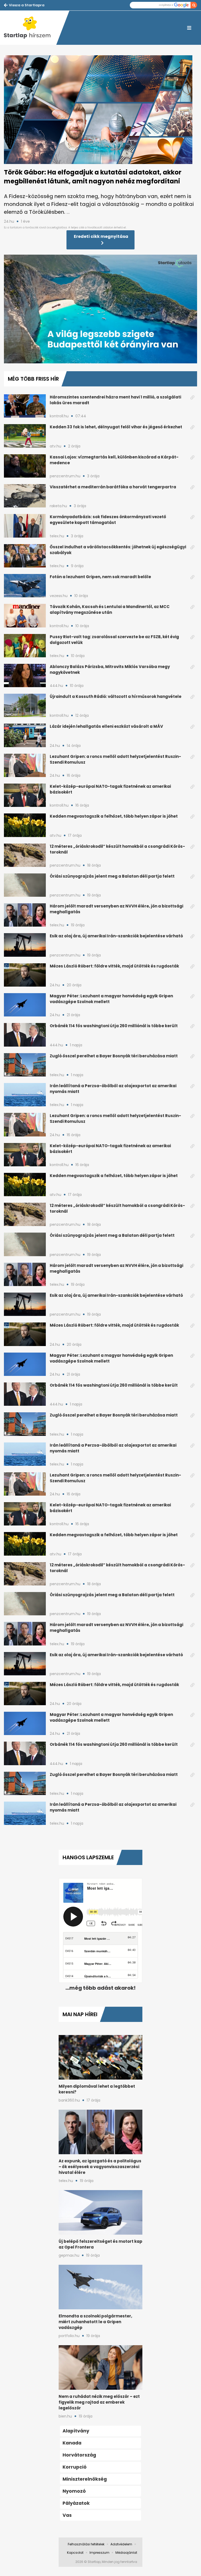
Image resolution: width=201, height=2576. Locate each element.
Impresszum (99, 2553)
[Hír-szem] (30, 28)
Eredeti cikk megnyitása (101, 236)
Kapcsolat (75, 2553)
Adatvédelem (121, 2544)
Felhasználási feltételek (86, 2544)
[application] (100, 309)
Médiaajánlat (126, 2553)
